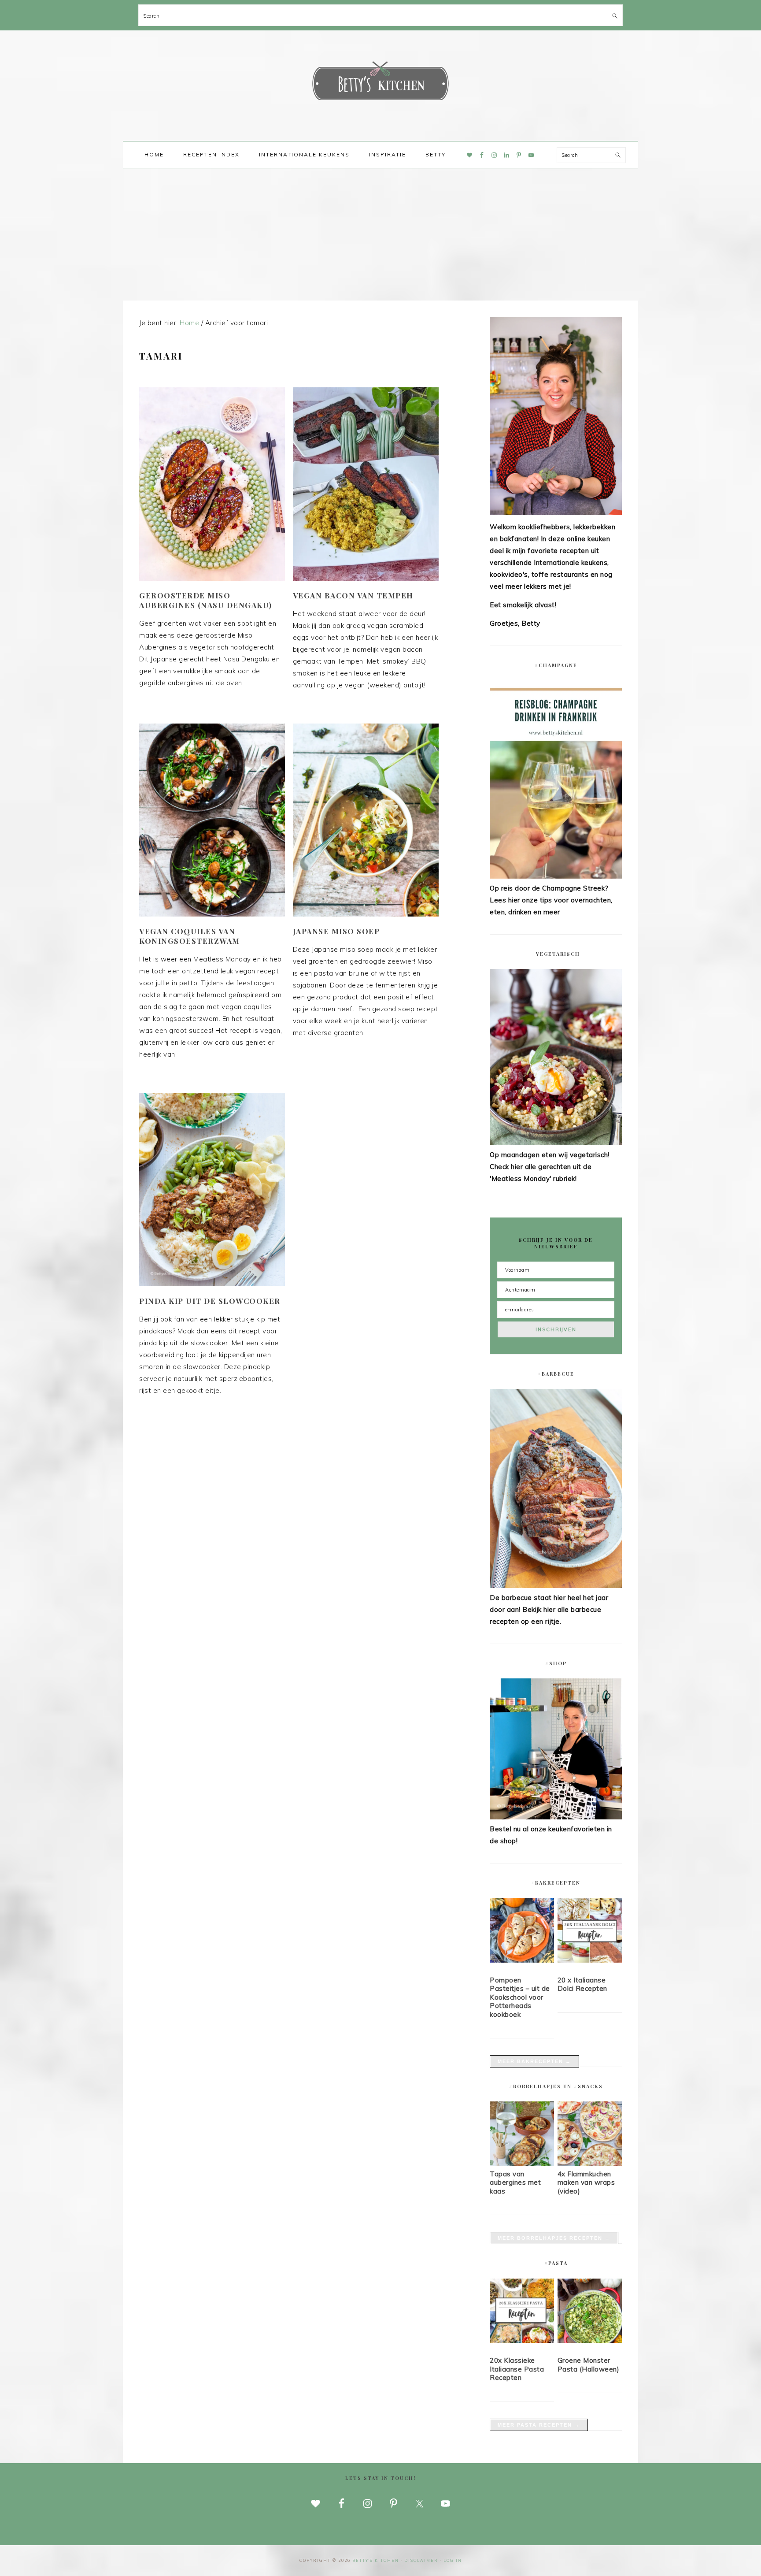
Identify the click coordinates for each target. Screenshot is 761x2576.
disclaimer (421, 2560)
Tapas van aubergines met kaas (515, 2183)
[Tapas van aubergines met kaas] (522, 2164)
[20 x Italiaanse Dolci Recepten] (590, 1932)
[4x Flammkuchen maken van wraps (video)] (590, 2164)
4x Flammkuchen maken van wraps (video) (586, 2183)
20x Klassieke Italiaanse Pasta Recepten (517, 2369)
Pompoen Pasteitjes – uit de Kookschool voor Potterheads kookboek (520, 1997)
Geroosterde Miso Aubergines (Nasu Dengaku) (206, 600)
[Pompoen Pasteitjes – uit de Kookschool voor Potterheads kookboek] (522, 1932)
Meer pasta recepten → (539, 2425)
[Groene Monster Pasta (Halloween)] (590, 2312)
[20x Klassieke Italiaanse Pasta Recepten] (522, 2312)
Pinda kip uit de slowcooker (210, 1301)
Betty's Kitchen (380, 83)
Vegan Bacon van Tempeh (353, 595)
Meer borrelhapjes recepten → (554, 2238)
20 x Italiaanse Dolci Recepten (582, 1984)
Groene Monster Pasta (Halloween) (589, 2365)
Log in (453, 2560)
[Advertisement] (380, 234)
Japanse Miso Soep (336, 931)
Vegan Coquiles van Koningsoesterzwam (190, 936)
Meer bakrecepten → (534, 2061)
